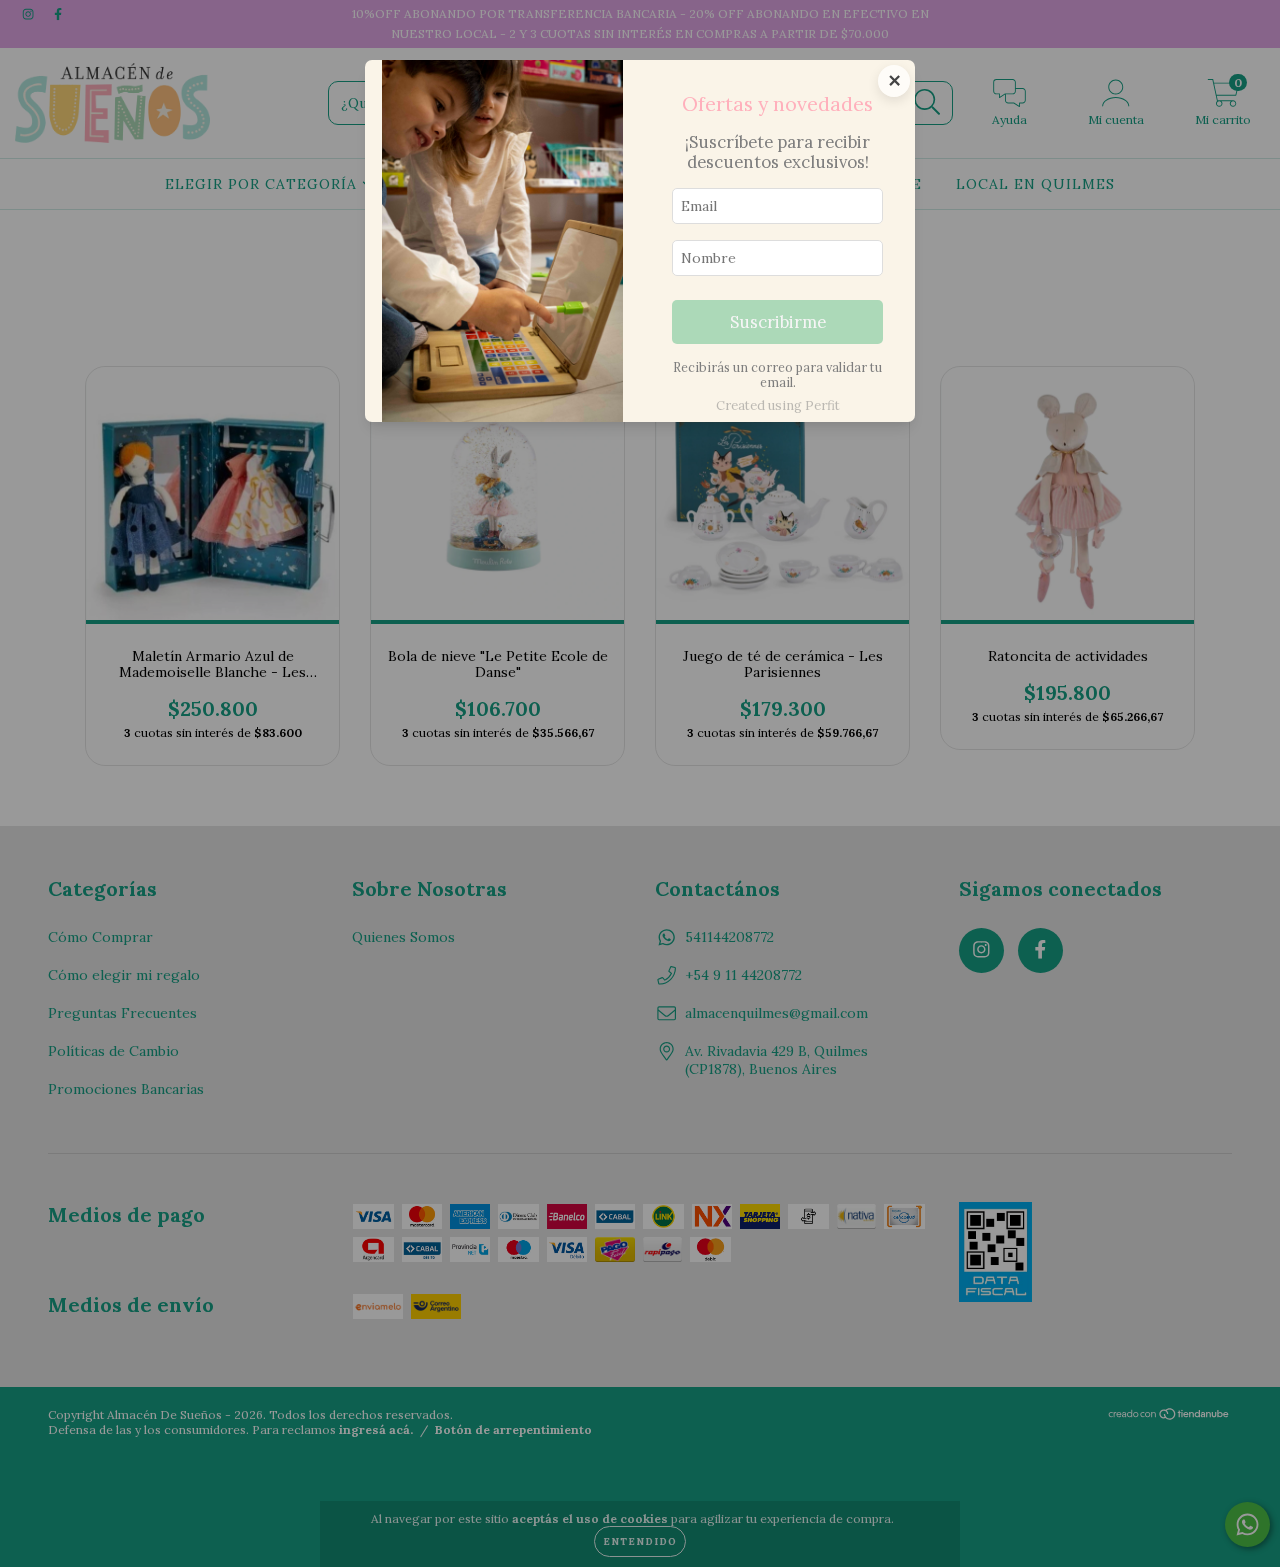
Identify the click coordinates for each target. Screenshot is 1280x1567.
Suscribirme (778, 322)
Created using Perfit (778, 405)
